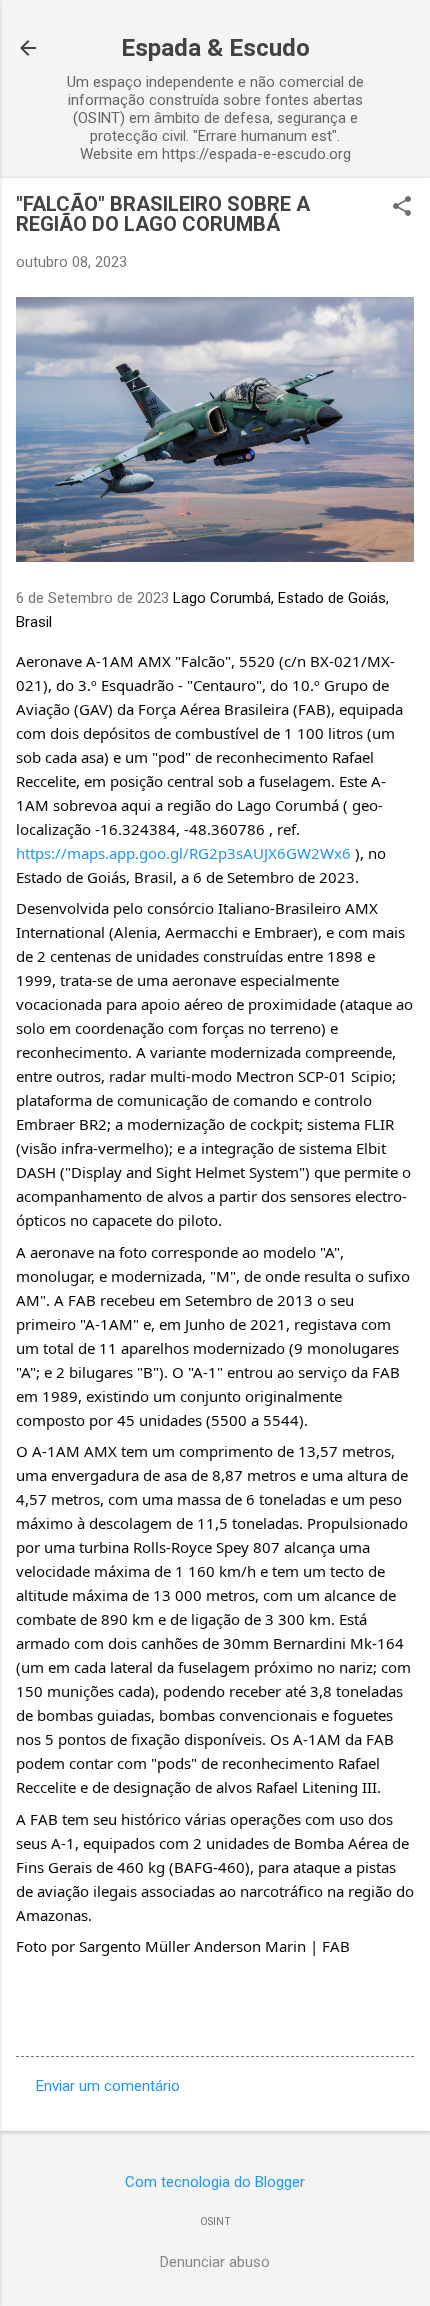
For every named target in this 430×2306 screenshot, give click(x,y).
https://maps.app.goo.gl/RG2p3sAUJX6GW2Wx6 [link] (183, 853)
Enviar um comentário (108, 2086)
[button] (402, 208)
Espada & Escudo (215, 48)
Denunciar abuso (215, 2262)
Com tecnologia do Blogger (215, 2182)
